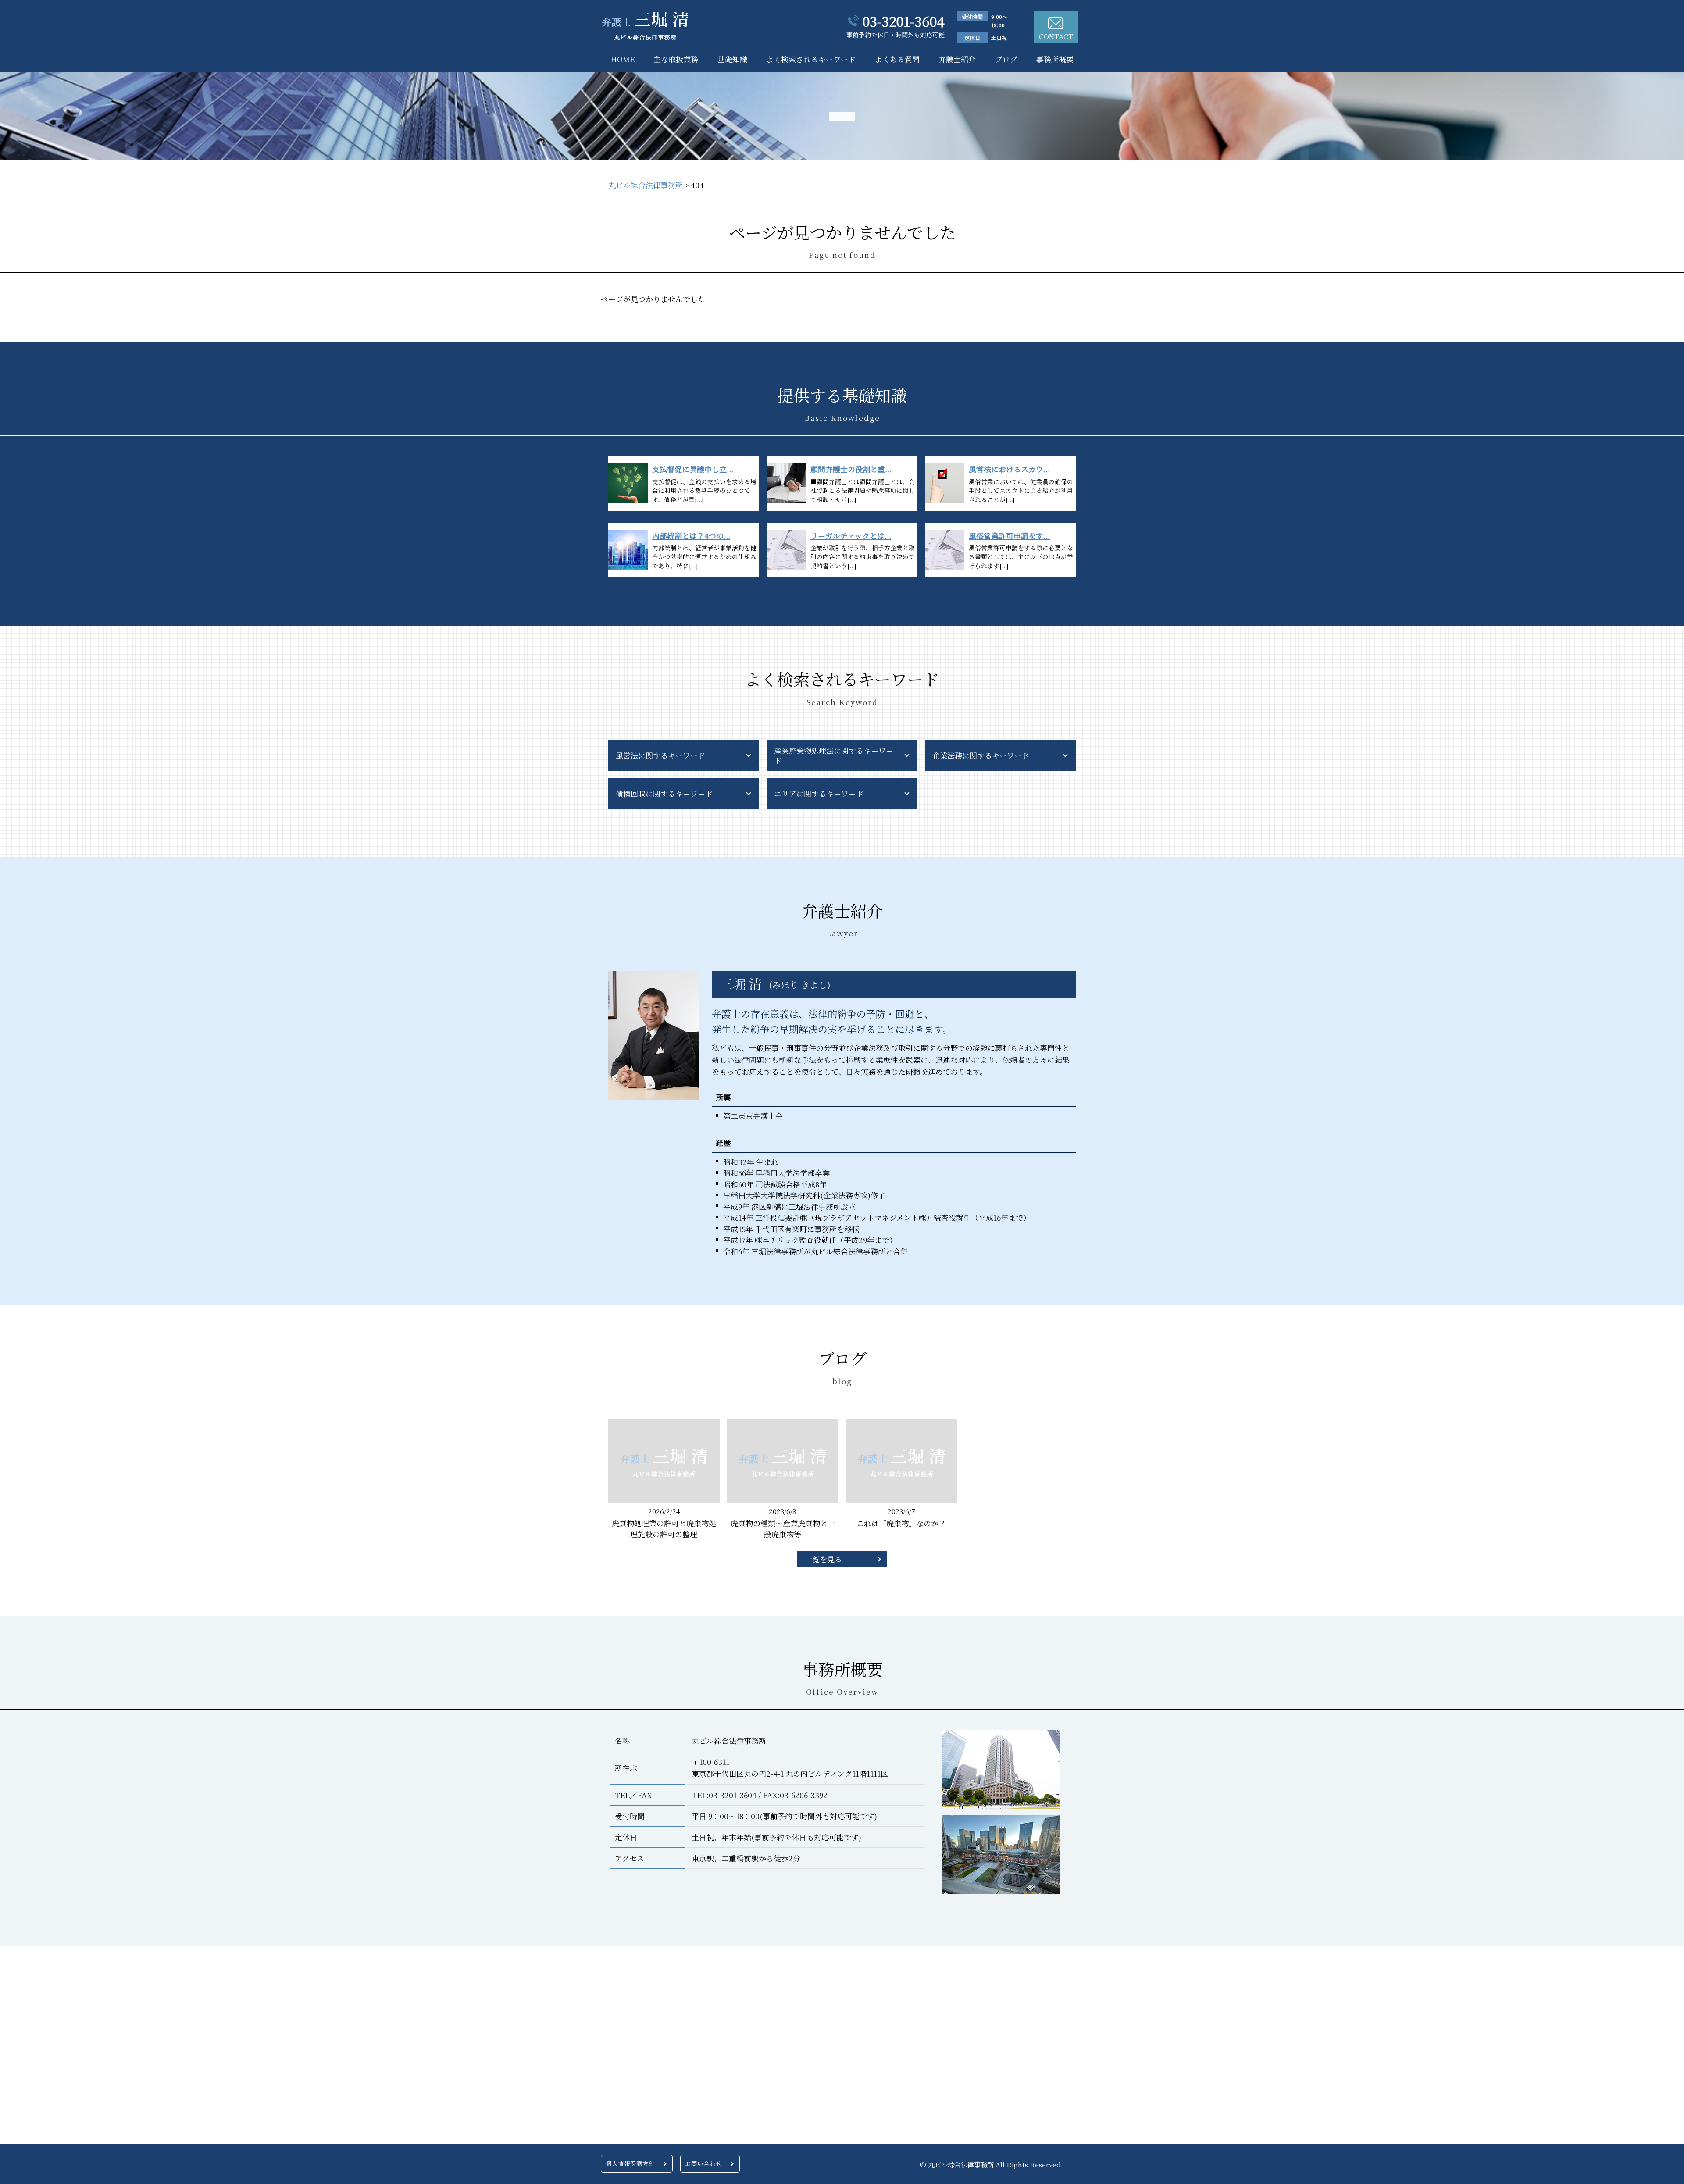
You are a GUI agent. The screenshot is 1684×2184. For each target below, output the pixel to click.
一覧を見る (823, 1559)
